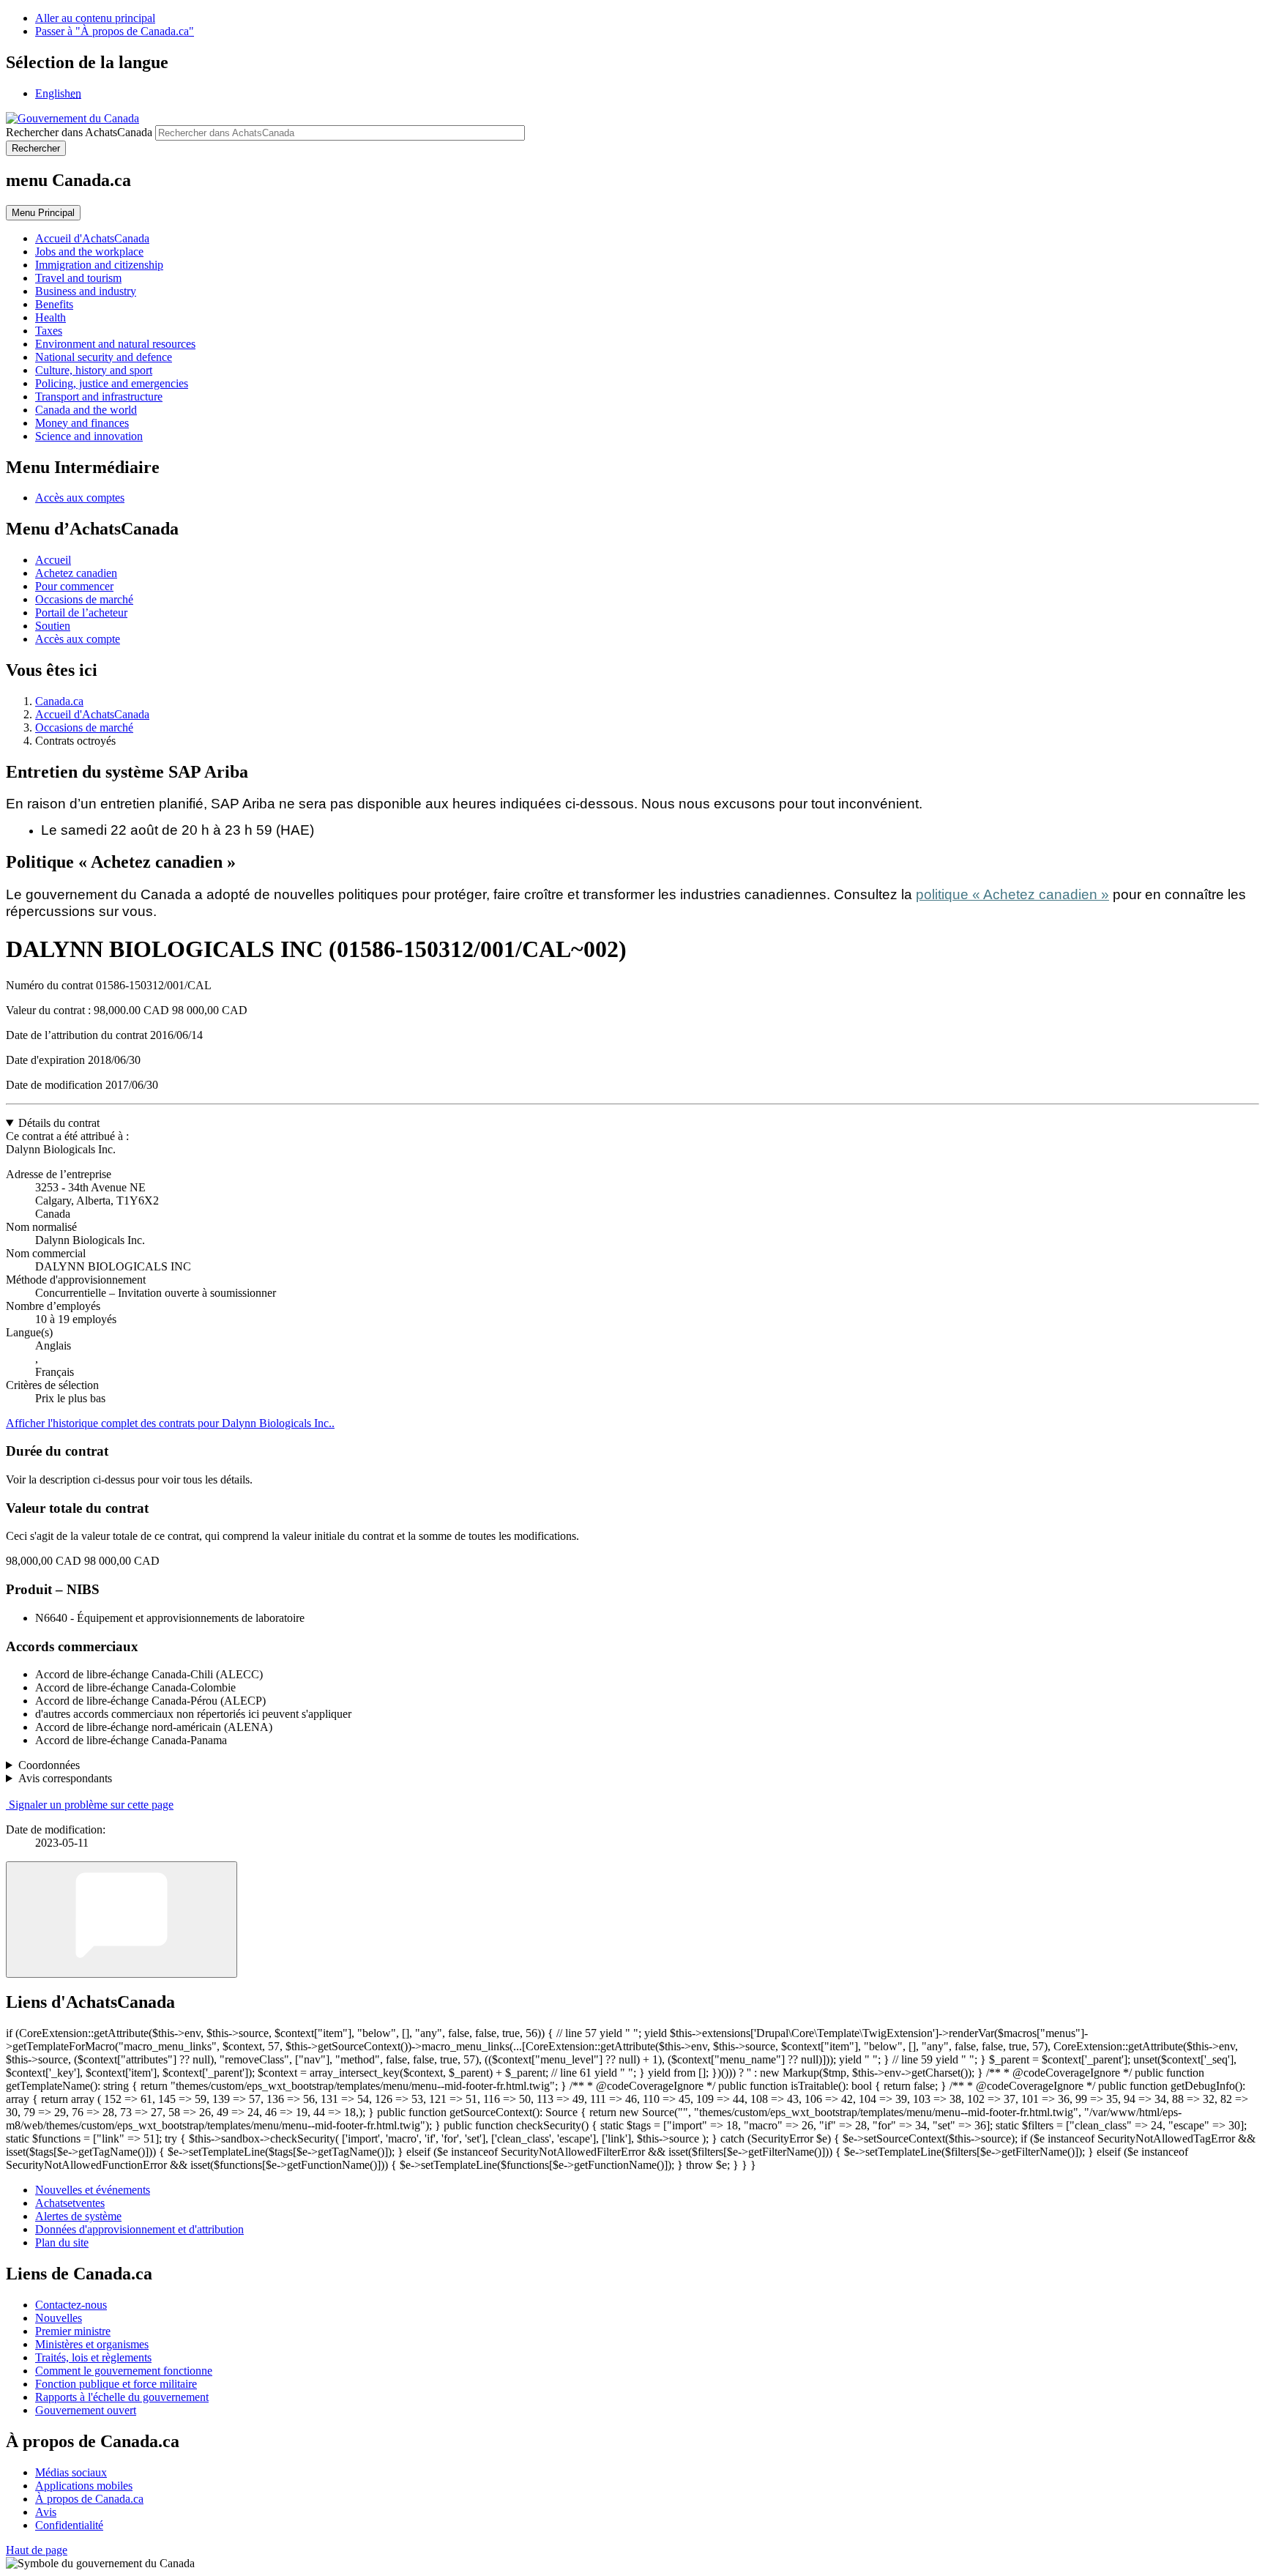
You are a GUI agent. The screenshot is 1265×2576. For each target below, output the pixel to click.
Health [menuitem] (51, 317)
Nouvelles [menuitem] (59, 2318)
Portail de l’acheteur (81, 613)
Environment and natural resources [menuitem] (115, 344)
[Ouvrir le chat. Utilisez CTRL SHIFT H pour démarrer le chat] (122, 1920)
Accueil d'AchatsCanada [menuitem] (92, 238)
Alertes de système (78, 2216)
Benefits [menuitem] (54, 304)
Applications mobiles (84, 2486)
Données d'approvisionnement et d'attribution (139, 2229)
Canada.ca (59, 701)
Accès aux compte (78, 639)
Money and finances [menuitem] (82, 423)
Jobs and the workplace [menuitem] (89, 252)
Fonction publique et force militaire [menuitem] (116, 2384)
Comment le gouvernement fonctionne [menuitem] (124, 2371)
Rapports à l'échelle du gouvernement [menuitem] (122, 2397)
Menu (43, 213)
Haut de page (37, 2550)
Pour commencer (74, 586)
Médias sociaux (71, 2472)
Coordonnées (49, 1765)
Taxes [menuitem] (49, 331)
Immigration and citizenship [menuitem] (99, 265)
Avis (46, 2512)
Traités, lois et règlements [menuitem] (93, 2357)
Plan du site (62, 2242)
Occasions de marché (84, 599)
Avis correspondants (65, 1778)
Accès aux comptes (80, 498)
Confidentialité (69, 2525)
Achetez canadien (76, 573)
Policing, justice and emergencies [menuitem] (112, 383)
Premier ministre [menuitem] (73, 2331)
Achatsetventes (70, 2203)
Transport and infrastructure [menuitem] (99, 397)
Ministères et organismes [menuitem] (92, 2344)
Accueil (53, 560)
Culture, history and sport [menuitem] (94, 370)
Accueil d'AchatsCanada (92, 714)
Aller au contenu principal (95, 18)
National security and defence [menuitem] (104, 357)
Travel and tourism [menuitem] (78, 278)
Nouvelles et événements (93, 2190)
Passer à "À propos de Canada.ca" (115, 31)
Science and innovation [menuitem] (89, 436)
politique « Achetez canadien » (1012, 894)
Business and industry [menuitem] (86, 291)
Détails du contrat (59, 1123)
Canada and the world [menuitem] (86, 410)
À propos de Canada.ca (89, 2499)
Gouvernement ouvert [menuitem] (86, 2410)
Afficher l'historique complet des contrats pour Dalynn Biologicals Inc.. (170, 1423)
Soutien (53, 626)
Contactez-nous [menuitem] (71, 2305)
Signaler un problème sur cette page (91, 1805)
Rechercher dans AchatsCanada (79, 132)
